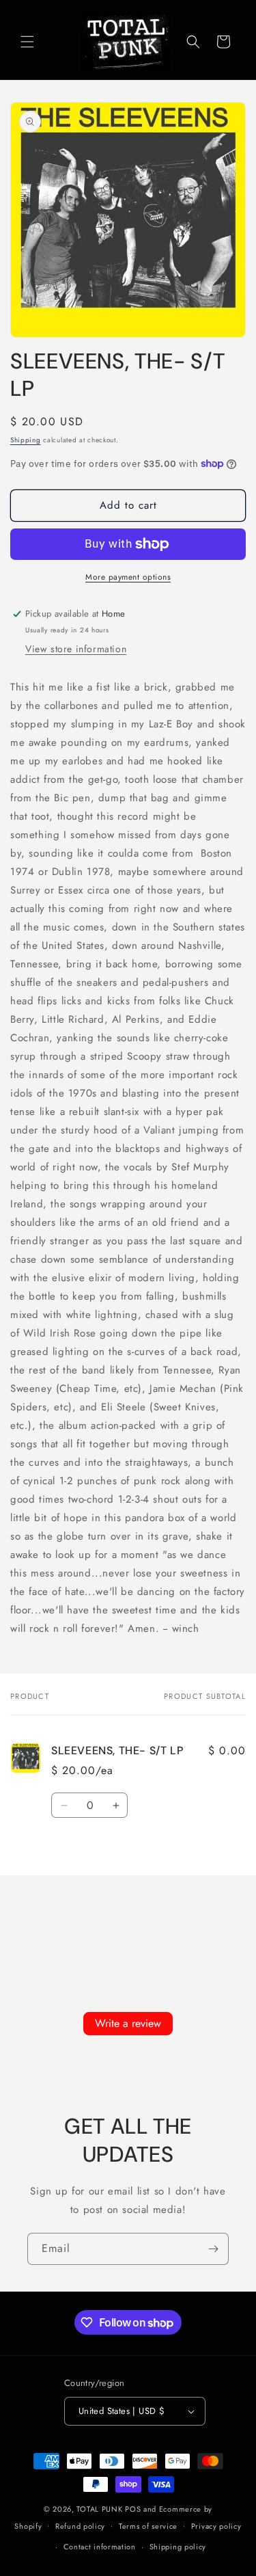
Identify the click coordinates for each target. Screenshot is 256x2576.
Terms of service (148, 2526)
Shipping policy (178, 2547)
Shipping (26, 440)
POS (133, 2509)
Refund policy (80, 2526)
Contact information (100, 2547)
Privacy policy (216, 2526)
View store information (76, 649)
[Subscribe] (213, 2249)
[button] (27, 42)
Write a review (128, 2023)
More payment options (128, 577)
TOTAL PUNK (99, 2509)
